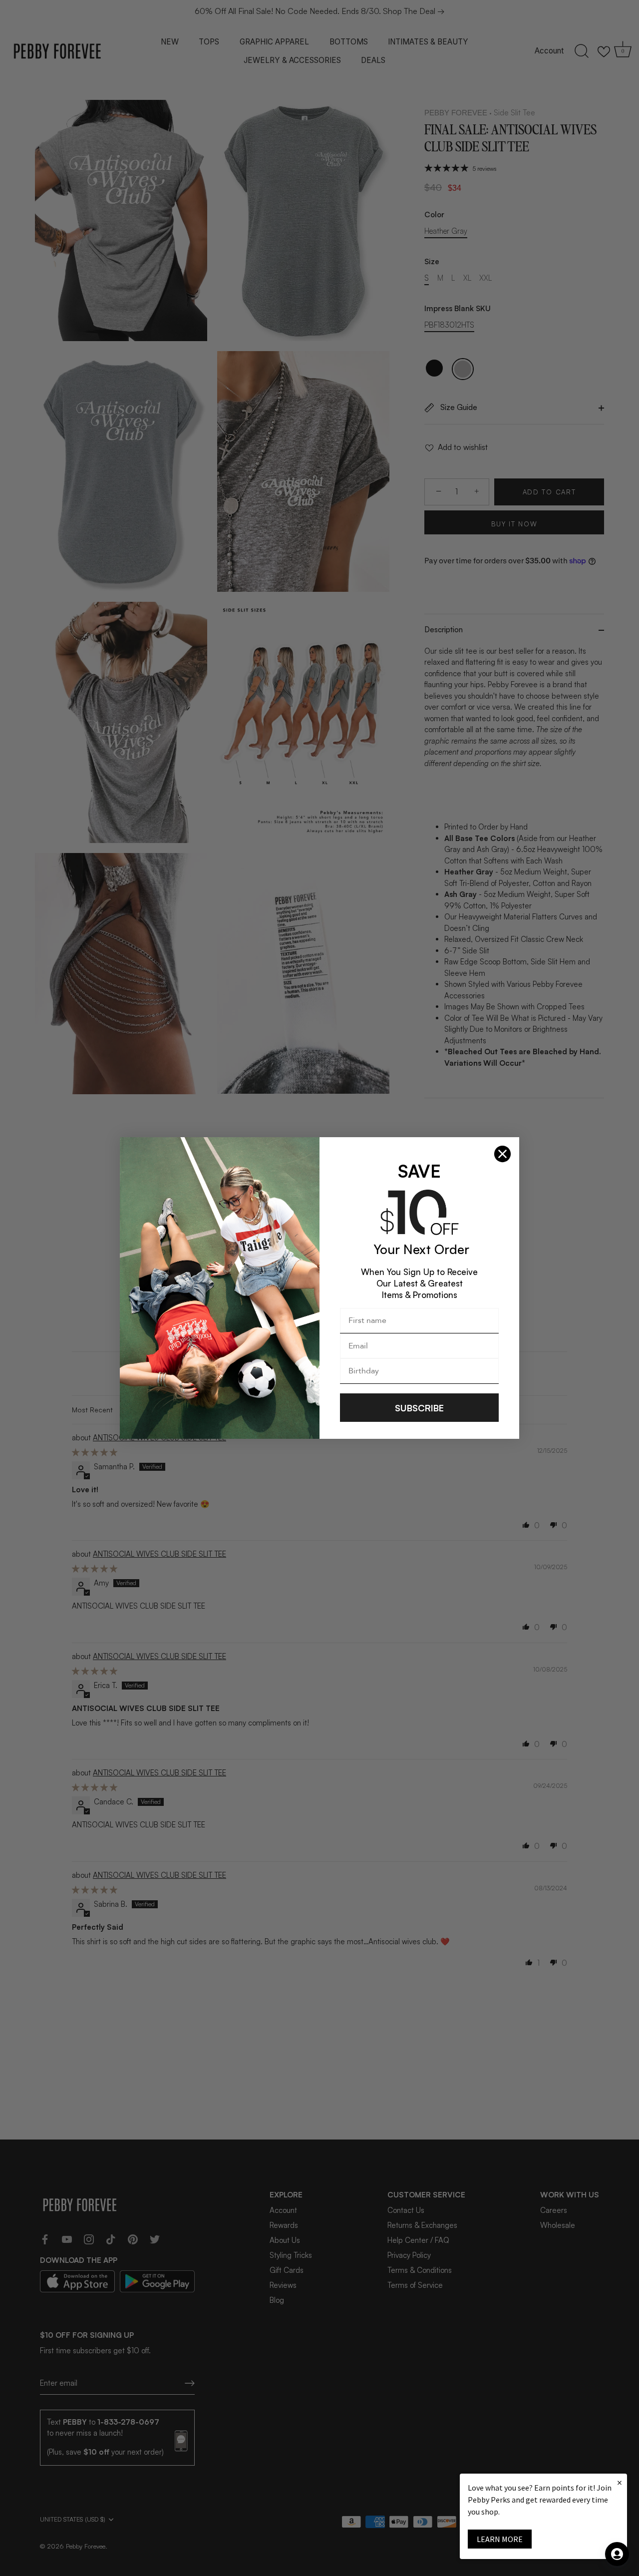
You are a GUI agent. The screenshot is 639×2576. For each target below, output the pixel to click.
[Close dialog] (502, 1154)
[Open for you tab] (617, 2554)
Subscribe (419, 1408)
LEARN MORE (500, 2539)
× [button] (620, 2482)
